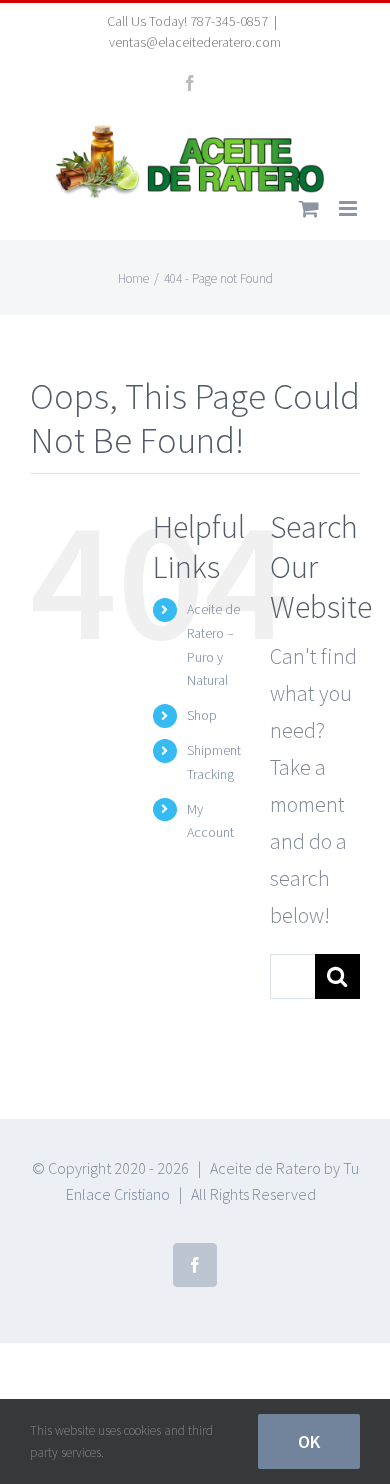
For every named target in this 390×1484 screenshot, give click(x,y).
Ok (309, 1441)
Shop (202, 715)
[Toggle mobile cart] (309, 208)
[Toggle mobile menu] (349, 208)
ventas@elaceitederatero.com (195, 42)
